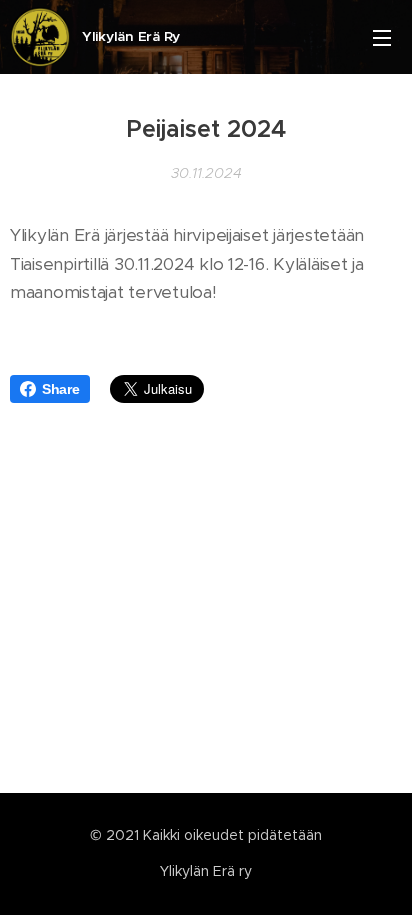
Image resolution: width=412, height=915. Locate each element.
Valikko (382, 37)
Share (61, 389)
